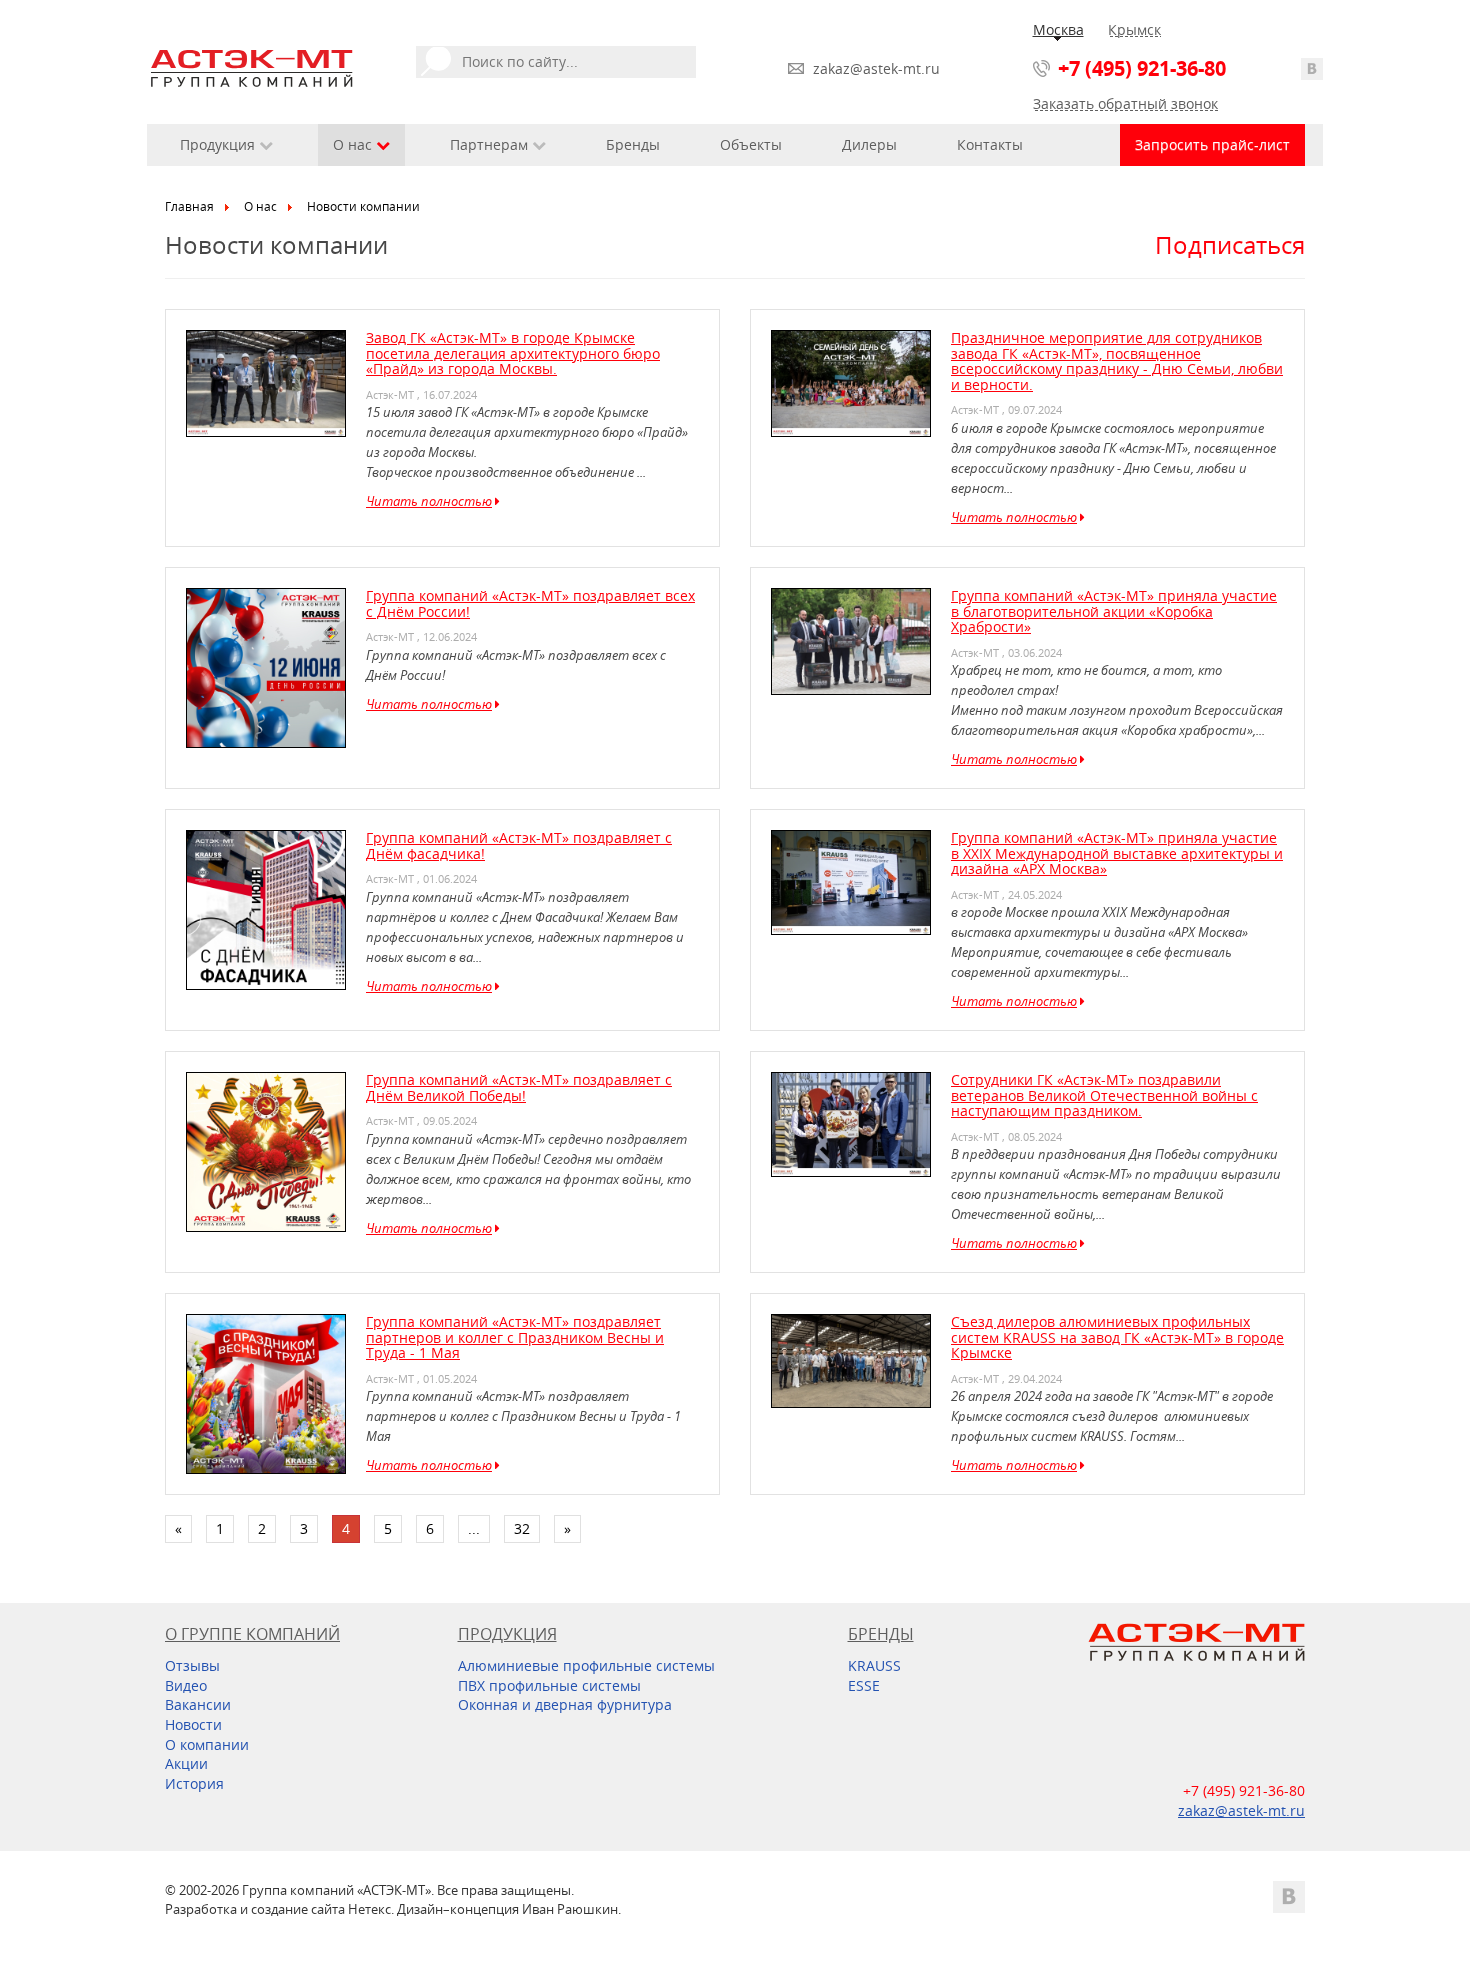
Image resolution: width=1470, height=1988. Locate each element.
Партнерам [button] (491, 144)
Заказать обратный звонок (1125, 103)
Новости (193, 1724)
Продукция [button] (219, 144)
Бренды (633, 144)
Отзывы (192, 1665)
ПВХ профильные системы (549, 1685)
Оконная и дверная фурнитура (565, 1704)
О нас (260, 206)
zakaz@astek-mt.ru (876, 68)
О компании (207, 1744)
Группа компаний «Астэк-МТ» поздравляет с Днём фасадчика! (519, 845)
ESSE (864, 1685)
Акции (186, 1763)
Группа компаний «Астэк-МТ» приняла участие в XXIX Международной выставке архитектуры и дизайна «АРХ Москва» (1117, 853)
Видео (186, 1685)
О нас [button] (354, 144)
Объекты (751, 144)
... (474, 1528)
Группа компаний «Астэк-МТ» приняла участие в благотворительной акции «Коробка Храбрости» (1114, 611)
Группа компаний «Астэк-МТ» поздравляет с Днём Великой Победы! (519, 1087)
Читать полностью (429, 501)
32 (522, 1528)
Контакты (990, 144)
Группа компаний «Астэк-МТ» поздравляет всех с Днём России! (530, 603)
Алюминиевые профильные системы (586, 1665)
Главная (189, 206)
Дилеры (869, 144)
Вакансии (198, 1704)
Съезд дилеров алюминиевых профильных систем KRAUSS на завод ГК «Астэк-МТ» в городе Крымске (1117, 1337)
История (194, 1783)
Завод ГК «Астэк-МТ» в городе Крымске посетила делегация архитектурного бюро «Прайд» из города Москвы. (513, 353)
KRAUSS (874, 1665)
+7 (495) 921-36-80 (1142, 68)
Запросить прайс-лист (1212, 144)
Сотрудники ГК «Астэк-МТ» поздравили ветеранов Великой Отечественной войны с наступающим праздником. (1104, 1095)
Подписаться (1230, 245)
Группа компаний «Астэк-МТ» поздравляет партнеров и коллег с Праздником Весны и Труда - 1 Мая (515, 1337)
